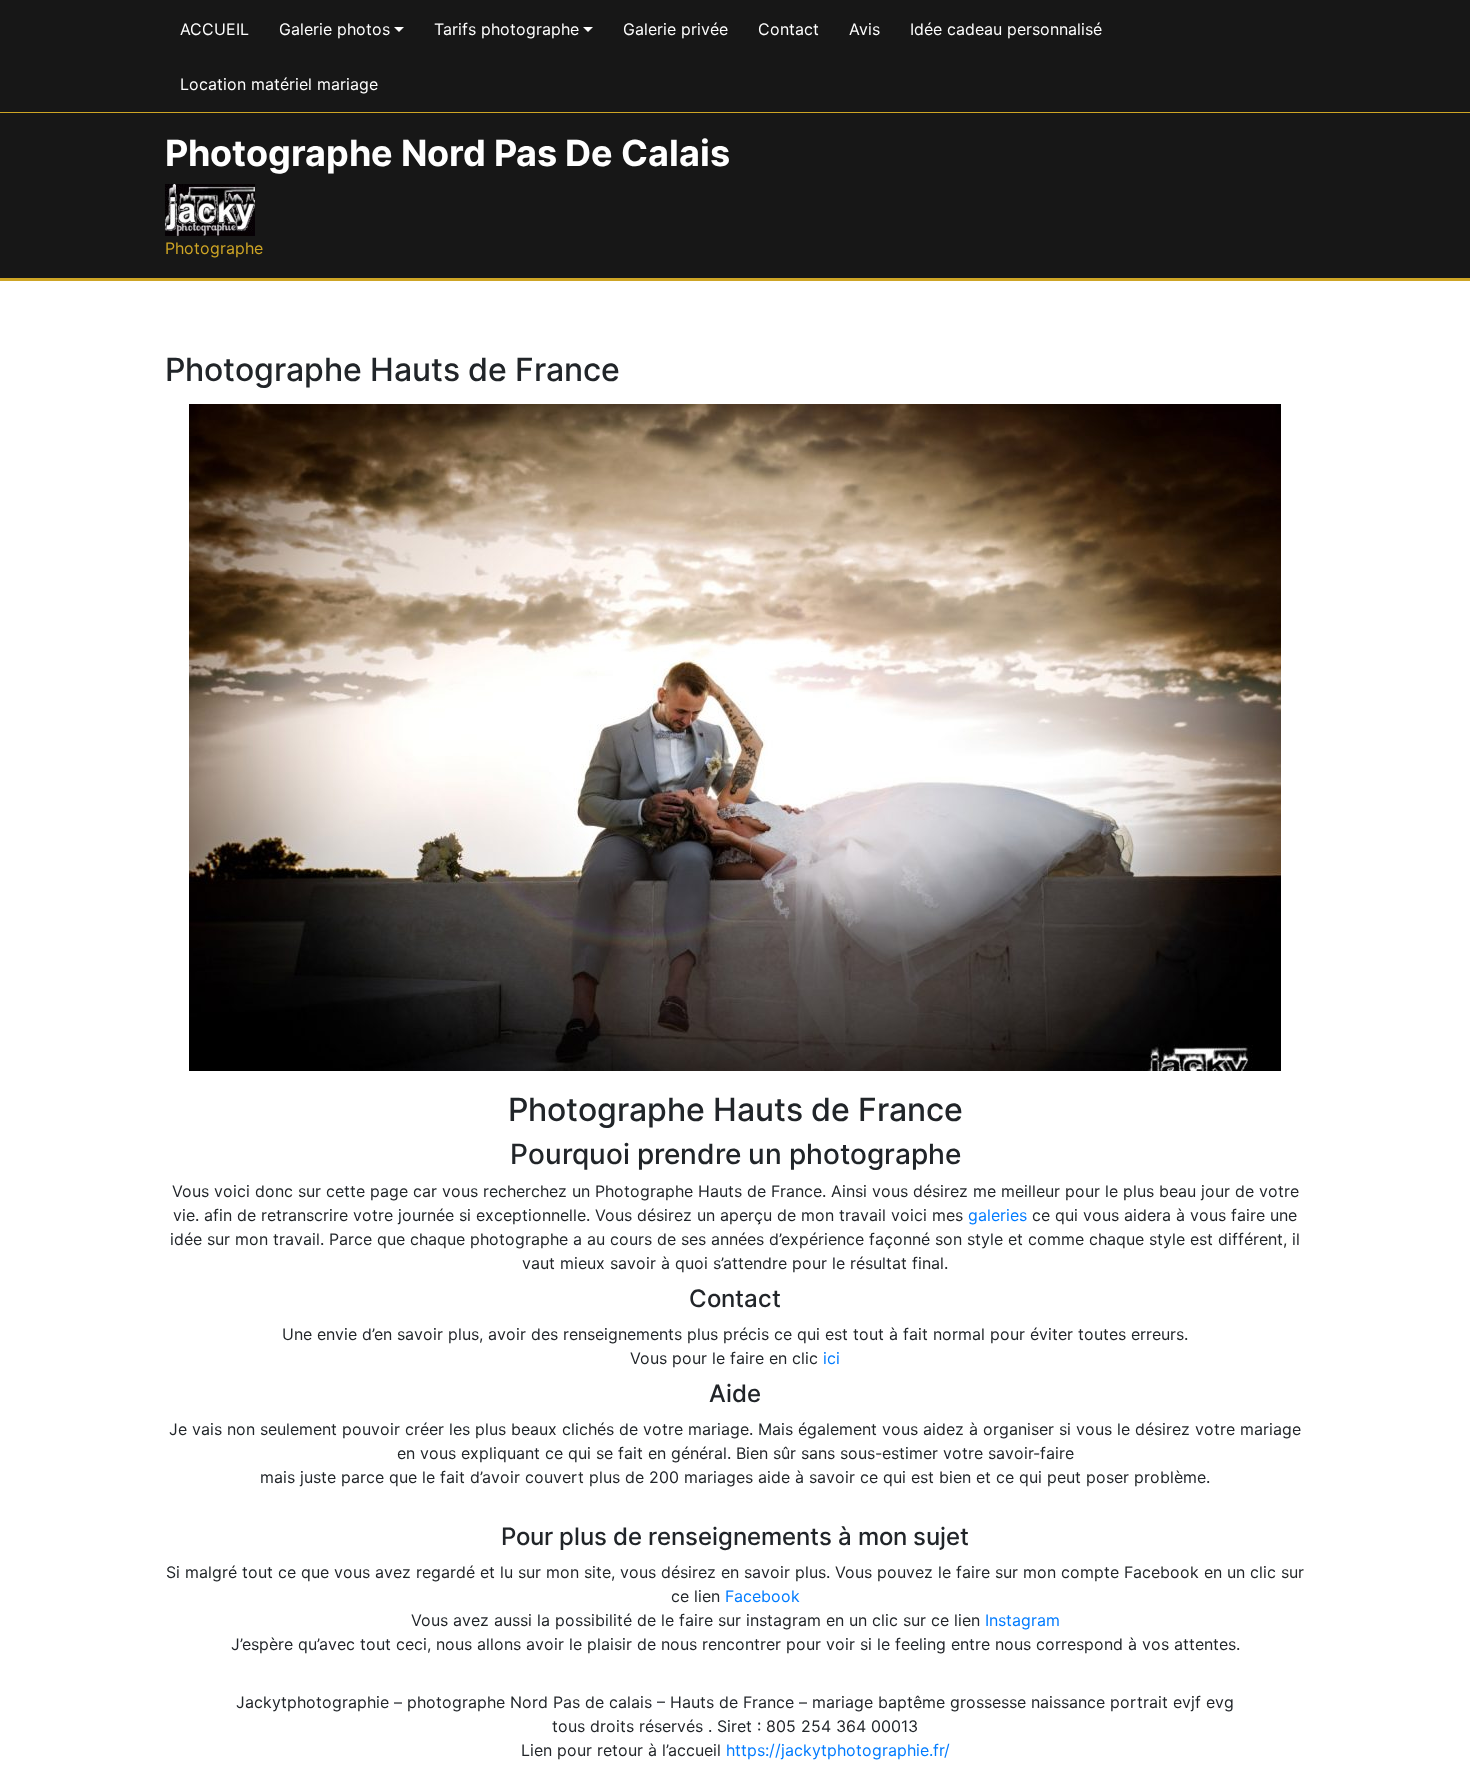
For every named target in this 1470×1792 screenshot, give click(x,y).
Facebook (762, 1596)
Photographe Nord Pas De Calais (447, 153)
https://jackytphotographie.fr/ (838, 1750)
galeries (997, 1215)
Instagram (1022, 1620)
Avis (864, 29)
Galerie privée (675, 29)
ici (831, 1358)
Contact (788, 29)
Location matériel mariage (279, 84)
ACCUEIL (214, 29)
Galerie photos (334, 29)
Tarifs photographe (506, 29)
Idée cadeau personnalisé (1006, 29)
